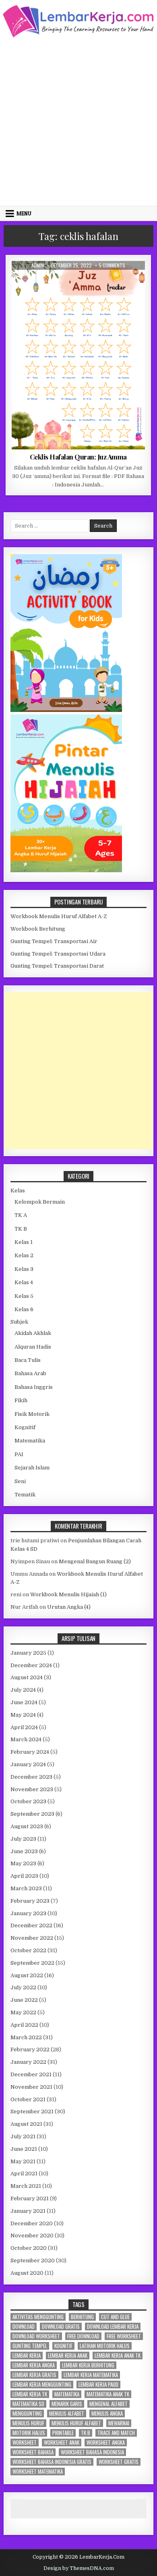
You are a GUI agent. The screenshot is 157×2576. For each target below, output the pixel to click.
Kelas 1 (24, 1242)
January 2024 (28, 1764)
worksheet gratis (119, 2462)
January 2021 (28, 2211)
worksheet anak (62, 2443)
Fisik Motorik (32, 1414)
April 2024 (24, 1727)
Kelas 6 (24, 1309)
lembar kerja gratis (34, 2375)
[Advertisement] (78, 121)
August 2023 (27, 1826)
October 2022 (28, 1950)
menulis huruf (28, 2423)
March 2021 (26, 2186)
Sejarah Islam (32, 1468)
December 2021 (31, 2074)
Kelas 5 (24, 1296)
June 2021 (24, 2149)
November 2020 (32, 2236)
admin (38, 265)
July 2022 (23, 1987)
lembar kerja (27, 2356)
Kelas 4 (24, 1282)
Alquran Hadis (70, 280)
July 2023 (23, 1839)
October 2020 (29, 2248)
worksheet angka (106, 2443)
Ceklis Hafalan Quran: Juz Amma (78, 457)
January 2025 (28, 1653)
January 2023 (28, 1913)
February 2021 (30, 2198)
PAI (19, 1454)
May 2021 (23, 2161)
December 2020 (32, 2223)
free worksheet (124, 2336)
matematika (67, 2394)
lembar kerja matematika (91, 2375)
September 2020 (33, 2260)
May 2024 (23, 1715)
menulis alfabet (67, 2414)
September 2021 (32, 2111)
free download (83, 2336)
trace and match (116, 2433)
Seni (20, 1481)
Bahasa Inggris (34, 1387)
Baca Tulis (28, 1360)
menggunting (27, 2414)
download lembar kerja (113, 2327)
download (24, 2327)
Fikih (21, 1400)
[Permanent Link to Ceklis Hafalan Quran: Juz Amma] (78, 355)
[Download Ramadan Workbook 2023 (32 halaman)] (66, 710)
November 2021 (31, 2087)
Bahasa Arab (30, 1373)
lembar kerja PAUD (98, 2385)
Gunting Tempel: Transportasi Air (54, 941)
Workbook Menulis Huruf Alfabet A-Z (59, 916)
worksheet (25, 2443)
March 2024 (26, 1739)
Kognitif (25, 1427)
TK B (98, 280)
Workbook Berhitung (38, 929)
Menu (24, 213)
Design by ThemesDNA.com (79, 2568)
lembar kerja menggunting (42, 2385)
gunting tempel (30, 2346)
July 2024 (23, 1690)
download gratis (61, 2327)
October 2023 (28, 1801)
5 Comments (112, 265)
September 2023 (32, 1814)
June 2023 (24, 1851)
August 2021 (26, 2124)
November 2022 (32, 1938)
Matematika (30, 1441)
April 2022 (24, 2025)
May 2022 (23, 2012)
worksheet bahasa (33, 2452)
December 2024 (31, 1665)
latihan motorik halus (105, 2346)
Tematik (25, 1495)
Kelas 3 (24, 1269)
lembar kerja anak (68, 2356)
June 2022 (24, 2000)
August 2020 (27, 2273)
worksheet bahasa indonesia (92, 2452)
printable (63, 2433)
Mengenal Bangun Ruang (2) (95, 1561)
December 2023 (31, 1777)
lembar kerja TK (30, 2394)
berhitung (82, 2317)
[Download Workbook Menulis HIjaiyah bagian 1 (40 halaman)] (66, 870)
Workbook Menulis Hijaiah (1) (68, 1594)
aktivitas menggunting (38, 2317)
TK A (21, 1215)
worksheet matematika (38, 2472)
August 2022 (27, 1975)
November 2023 (32, 1789)
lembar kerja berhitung (88, 2365)
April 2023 (24, 1876)
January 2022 (28, 2062)
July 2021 (23, 2136)
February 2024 (30, 1752)
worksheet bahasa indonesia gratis (52, 2462)
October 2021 (28, 2099)
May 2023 (23, 1863)
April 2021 (24, 2174)
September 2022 (32, 1963)
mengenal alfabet (108, 2404)
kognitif (63, 2346)
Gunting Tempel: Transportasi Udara (58, 954)
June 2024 (24, 1702)
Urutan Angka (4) (69, 1607)
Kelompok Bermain (40, 1202)
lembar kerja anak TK (118, 2356)
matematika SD (28, 2404)
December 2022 (31, 1925)
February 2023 (30, 1901)
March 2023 (26, 1888)
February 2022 (30, 2049)
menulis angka (107, 2414)
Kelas (18, 1191)
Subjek (19, 1322)
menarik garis (67, 2404)
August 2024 (27, 1677)
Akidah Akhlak (33, 1333)
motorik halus (29, 2433)
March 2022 (26, 2037)
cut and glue (115, 2317)
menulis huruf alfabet (76, 2423)
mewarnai (119, 2423)
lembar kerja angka (34, 2365)
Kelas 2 (24, 1255)
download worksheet (36, 2336)
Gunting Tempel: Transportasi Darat (57, 966)
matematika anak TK (108, 2394)
